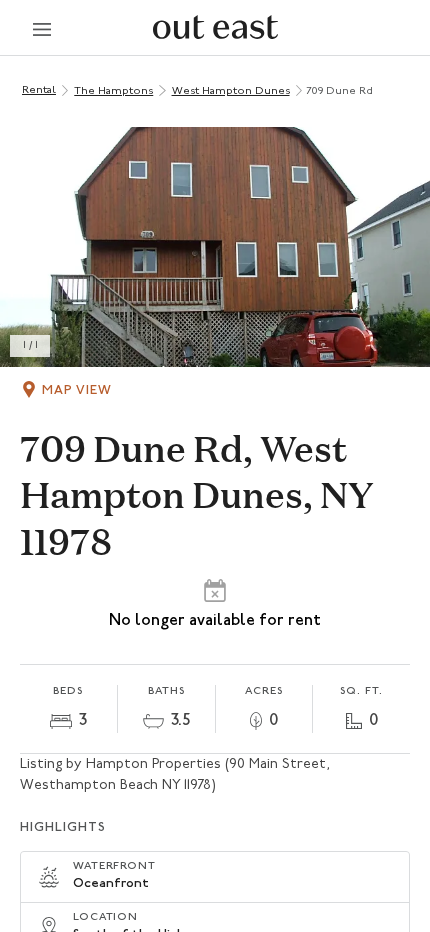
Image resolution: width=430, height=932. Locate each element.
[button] (215, 247)
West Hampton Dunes (231, 91)
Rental (39, 90)
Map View (77, 390)
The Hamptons (113, 91)
